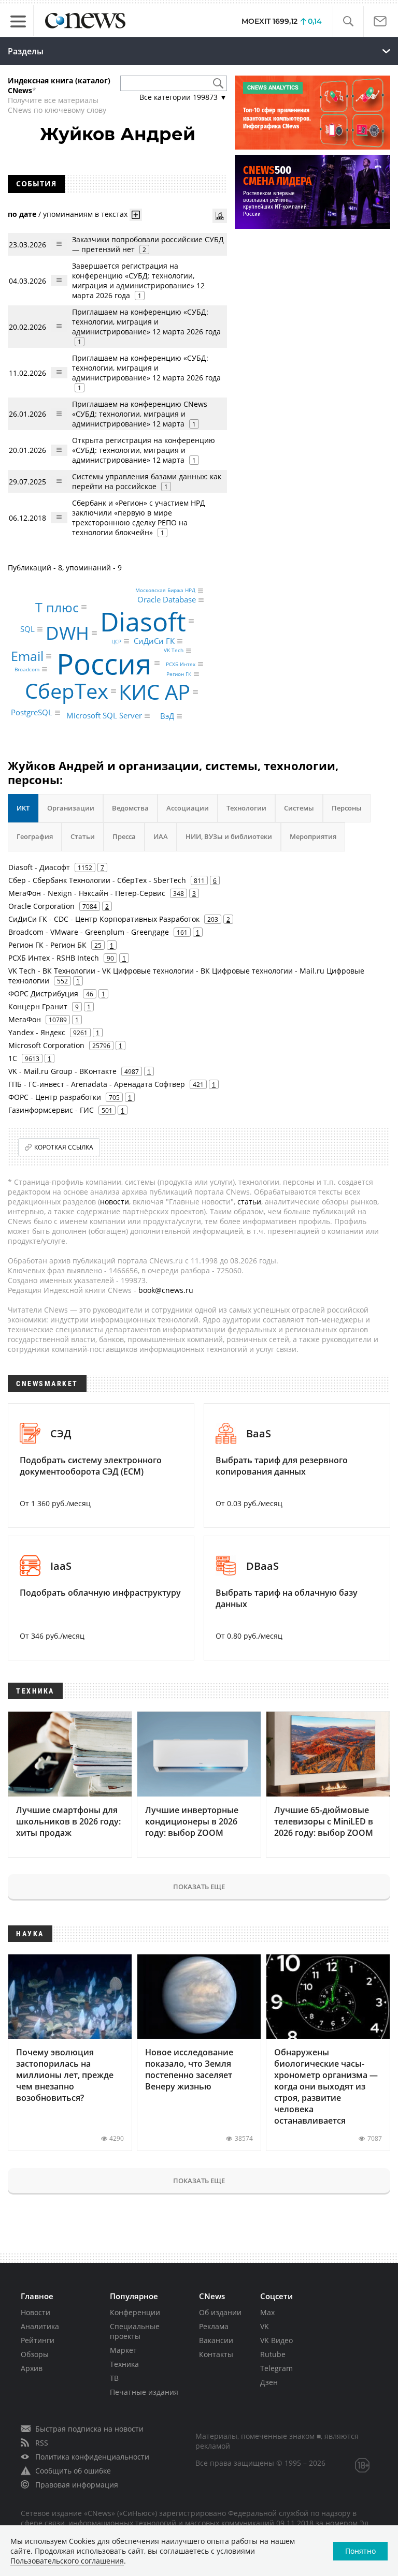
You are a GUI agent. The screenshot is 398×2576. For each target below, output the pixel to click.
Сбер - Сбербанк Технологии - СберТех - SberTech (97, 880)
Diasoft (143, 621)
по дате (22, 214)
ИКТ (23, 808)
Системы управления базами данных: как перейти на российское (147, 481)
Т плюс (57, 607)
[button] (348, 21)
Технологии (246, 808)
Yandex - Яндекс (37, 1032)
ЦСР (116, 641)
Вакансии (216, 2340)
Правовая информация (77, 2485)
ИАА (161, 836)
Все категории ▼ (183, 97)
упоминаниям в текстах (85, 214)
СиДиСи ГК (154, 641)
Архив (32, 2368)
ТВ (114, 2378)
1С (13, 1058)
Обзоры (35, 2354)
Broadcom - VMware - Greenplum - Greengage (89, 932)
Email (27, 656)
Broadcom (27, 669)
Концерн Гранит (38, 1006)
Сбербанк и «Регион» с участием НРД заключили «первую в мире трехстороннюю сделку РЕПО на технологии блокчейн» (139, 518)
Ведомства (130, 808)
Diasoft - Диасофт (39, 867)
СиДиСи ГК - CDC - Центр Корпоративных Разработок (104, 919)
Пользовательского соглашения (67, 2561)
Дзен (269, 2382)
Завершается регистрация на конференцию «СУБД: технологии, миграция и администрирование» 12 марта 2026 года (138, 281)
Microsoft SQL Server (104, 715)
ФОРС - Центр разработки (55, 1097)
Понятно (360, 2551)
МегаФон (25, 1019)
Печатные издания (144, 2392)
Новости (35, 2312)
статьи (249, 1202)
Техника (124, 2364)
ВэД (167, 716)
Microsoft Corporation (46, 1045)
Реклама (214, 2326)
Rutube (273, 2354)
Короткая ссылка (64, 1147)
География (35, 836)
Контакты (216, 2354)
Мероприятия (313, 836)
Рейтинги (38, 2340)
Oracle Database (167, 599)
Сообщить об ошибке (73, 2471)
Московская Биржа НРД (165, 591)
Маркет (123, 2350)
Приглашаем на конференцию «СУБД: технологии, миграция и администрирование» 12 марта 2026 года (146, 322)
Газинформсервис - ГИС (51, 1110)
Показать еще (199, 1887)
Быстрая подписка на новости (89, 2429)
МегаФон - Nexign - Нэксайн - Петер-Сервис (87, 893)
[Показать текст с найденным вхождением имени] (136, 215)
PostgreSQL (32, 712)
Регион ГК (179, 674)
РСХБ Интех (181, 664)
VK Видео (276, 2340)
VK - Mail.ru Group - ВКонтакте (62, 1071)
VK (265, 2326)
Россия (104, 663)
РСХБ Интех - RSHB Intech (54, 958)
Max (267, 2312)
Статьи (83, 836)
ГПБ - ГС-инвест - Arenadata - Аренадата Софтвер (97, 1084)
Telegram (276, 2368)
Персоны (347, 808)
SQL (27, 629)
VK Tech (174, 651)
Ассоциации (188, 808)
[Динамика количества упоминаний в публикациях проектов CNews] (220, 216)
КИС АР (154, 692)
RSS (42, 2443)
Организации (71, 808)
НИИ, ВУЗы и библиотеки (229, 836)
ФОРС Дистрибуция (43, 993)
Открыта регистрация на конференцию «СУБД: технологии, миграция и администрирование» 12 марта (144, 450)
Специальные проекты (135, 2331)
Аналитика (40, 2326)
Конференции (135, 2312)
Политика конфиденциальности (92, 2457)
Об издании (220, 2312)
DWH (67, 633)
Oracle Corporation (41, 906)
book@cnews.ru (166, 1290)
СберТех (67, 691)
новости (115, 1202)
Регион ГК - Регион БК (47, 945)
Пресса (124, 836)
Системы (299, 808)
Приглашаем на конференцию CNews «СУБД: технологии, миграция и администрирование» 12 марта (140, 414)
